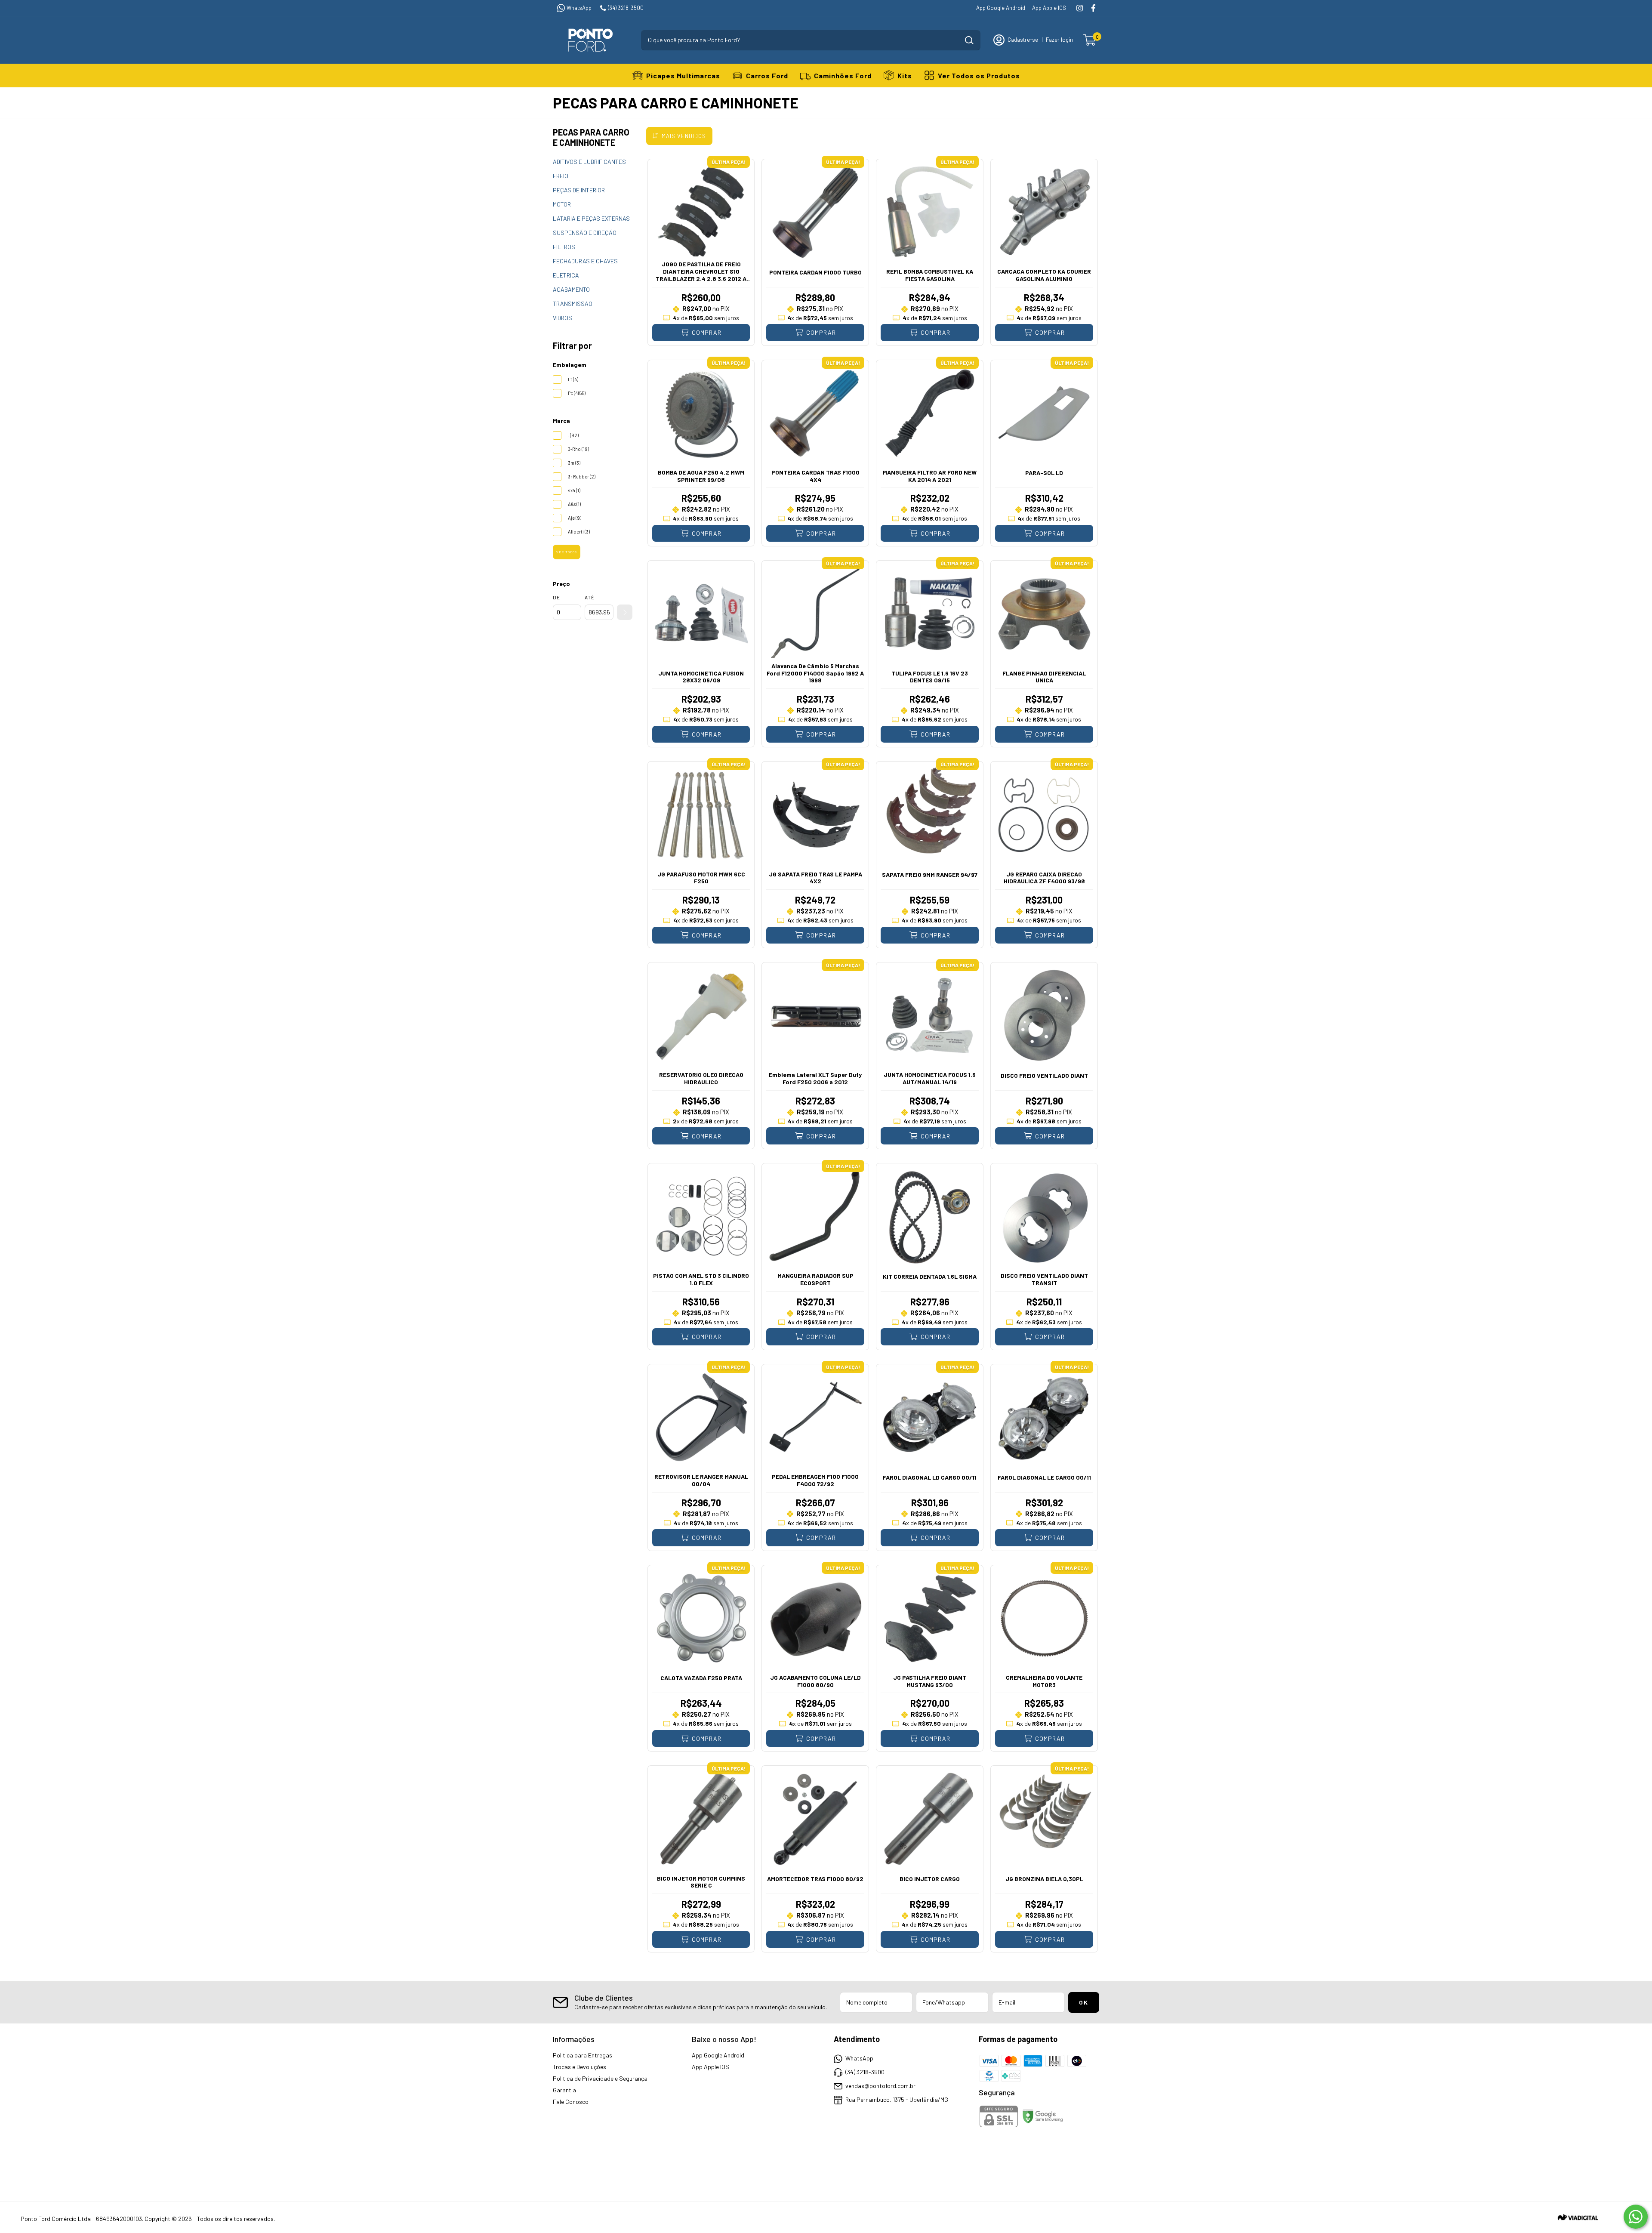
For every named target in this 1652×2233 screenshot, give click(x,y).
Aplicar (625, 612)
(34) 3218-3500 (626, 8)
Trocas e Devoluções (579, 2067)
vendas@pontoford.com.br (880, 2086)
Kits (905, 76)
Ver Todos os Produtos (979, 76)
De (556, 597)
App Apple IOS (1049, 8)
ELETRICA (566, 275)
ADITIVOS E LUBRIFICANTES (589, 162)
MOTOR (562, 204)
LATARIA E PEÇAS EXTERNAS (591, 218)
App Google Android (1001, 8)
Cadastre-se (1023, 40)
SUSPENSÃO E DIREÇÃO (585, 233)
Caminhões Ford (843, 76)
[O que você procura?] (969, 40)
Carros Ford (767, 76)
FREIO (561, 176)
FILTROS (564, 247)
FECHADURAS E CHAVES (585, 261)
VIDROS (562, 318)
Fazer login (1059, 40)
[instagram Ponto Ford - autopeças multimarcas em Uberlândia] (1080, 8)
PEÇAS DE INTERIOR (579, 190)
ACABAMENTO (571, 289)
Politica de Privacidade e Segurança (600, 2078)
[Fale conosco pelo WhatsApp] (1636, 2217)
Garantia (564, 2090)
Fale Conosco (571, 2102)
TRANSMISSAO (573, 304)
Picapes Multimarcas (683, 76)
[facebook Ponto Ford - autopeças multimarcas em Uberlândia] (1093, 8)
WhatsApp (579, 8)
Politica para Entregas (583, 2055)
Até (590, 597)
